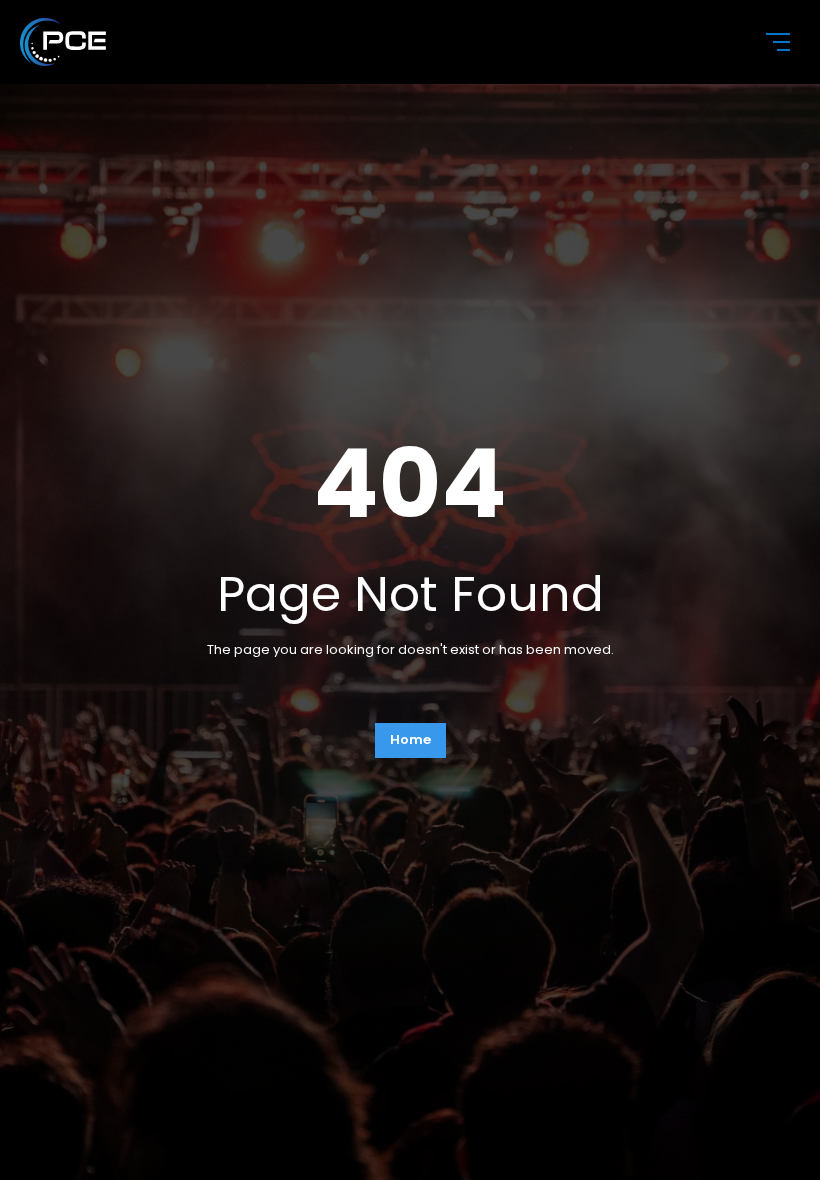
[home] (376, 42)
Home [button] (410, 739)
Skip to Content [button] (89, 19)
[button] (766, 42)
